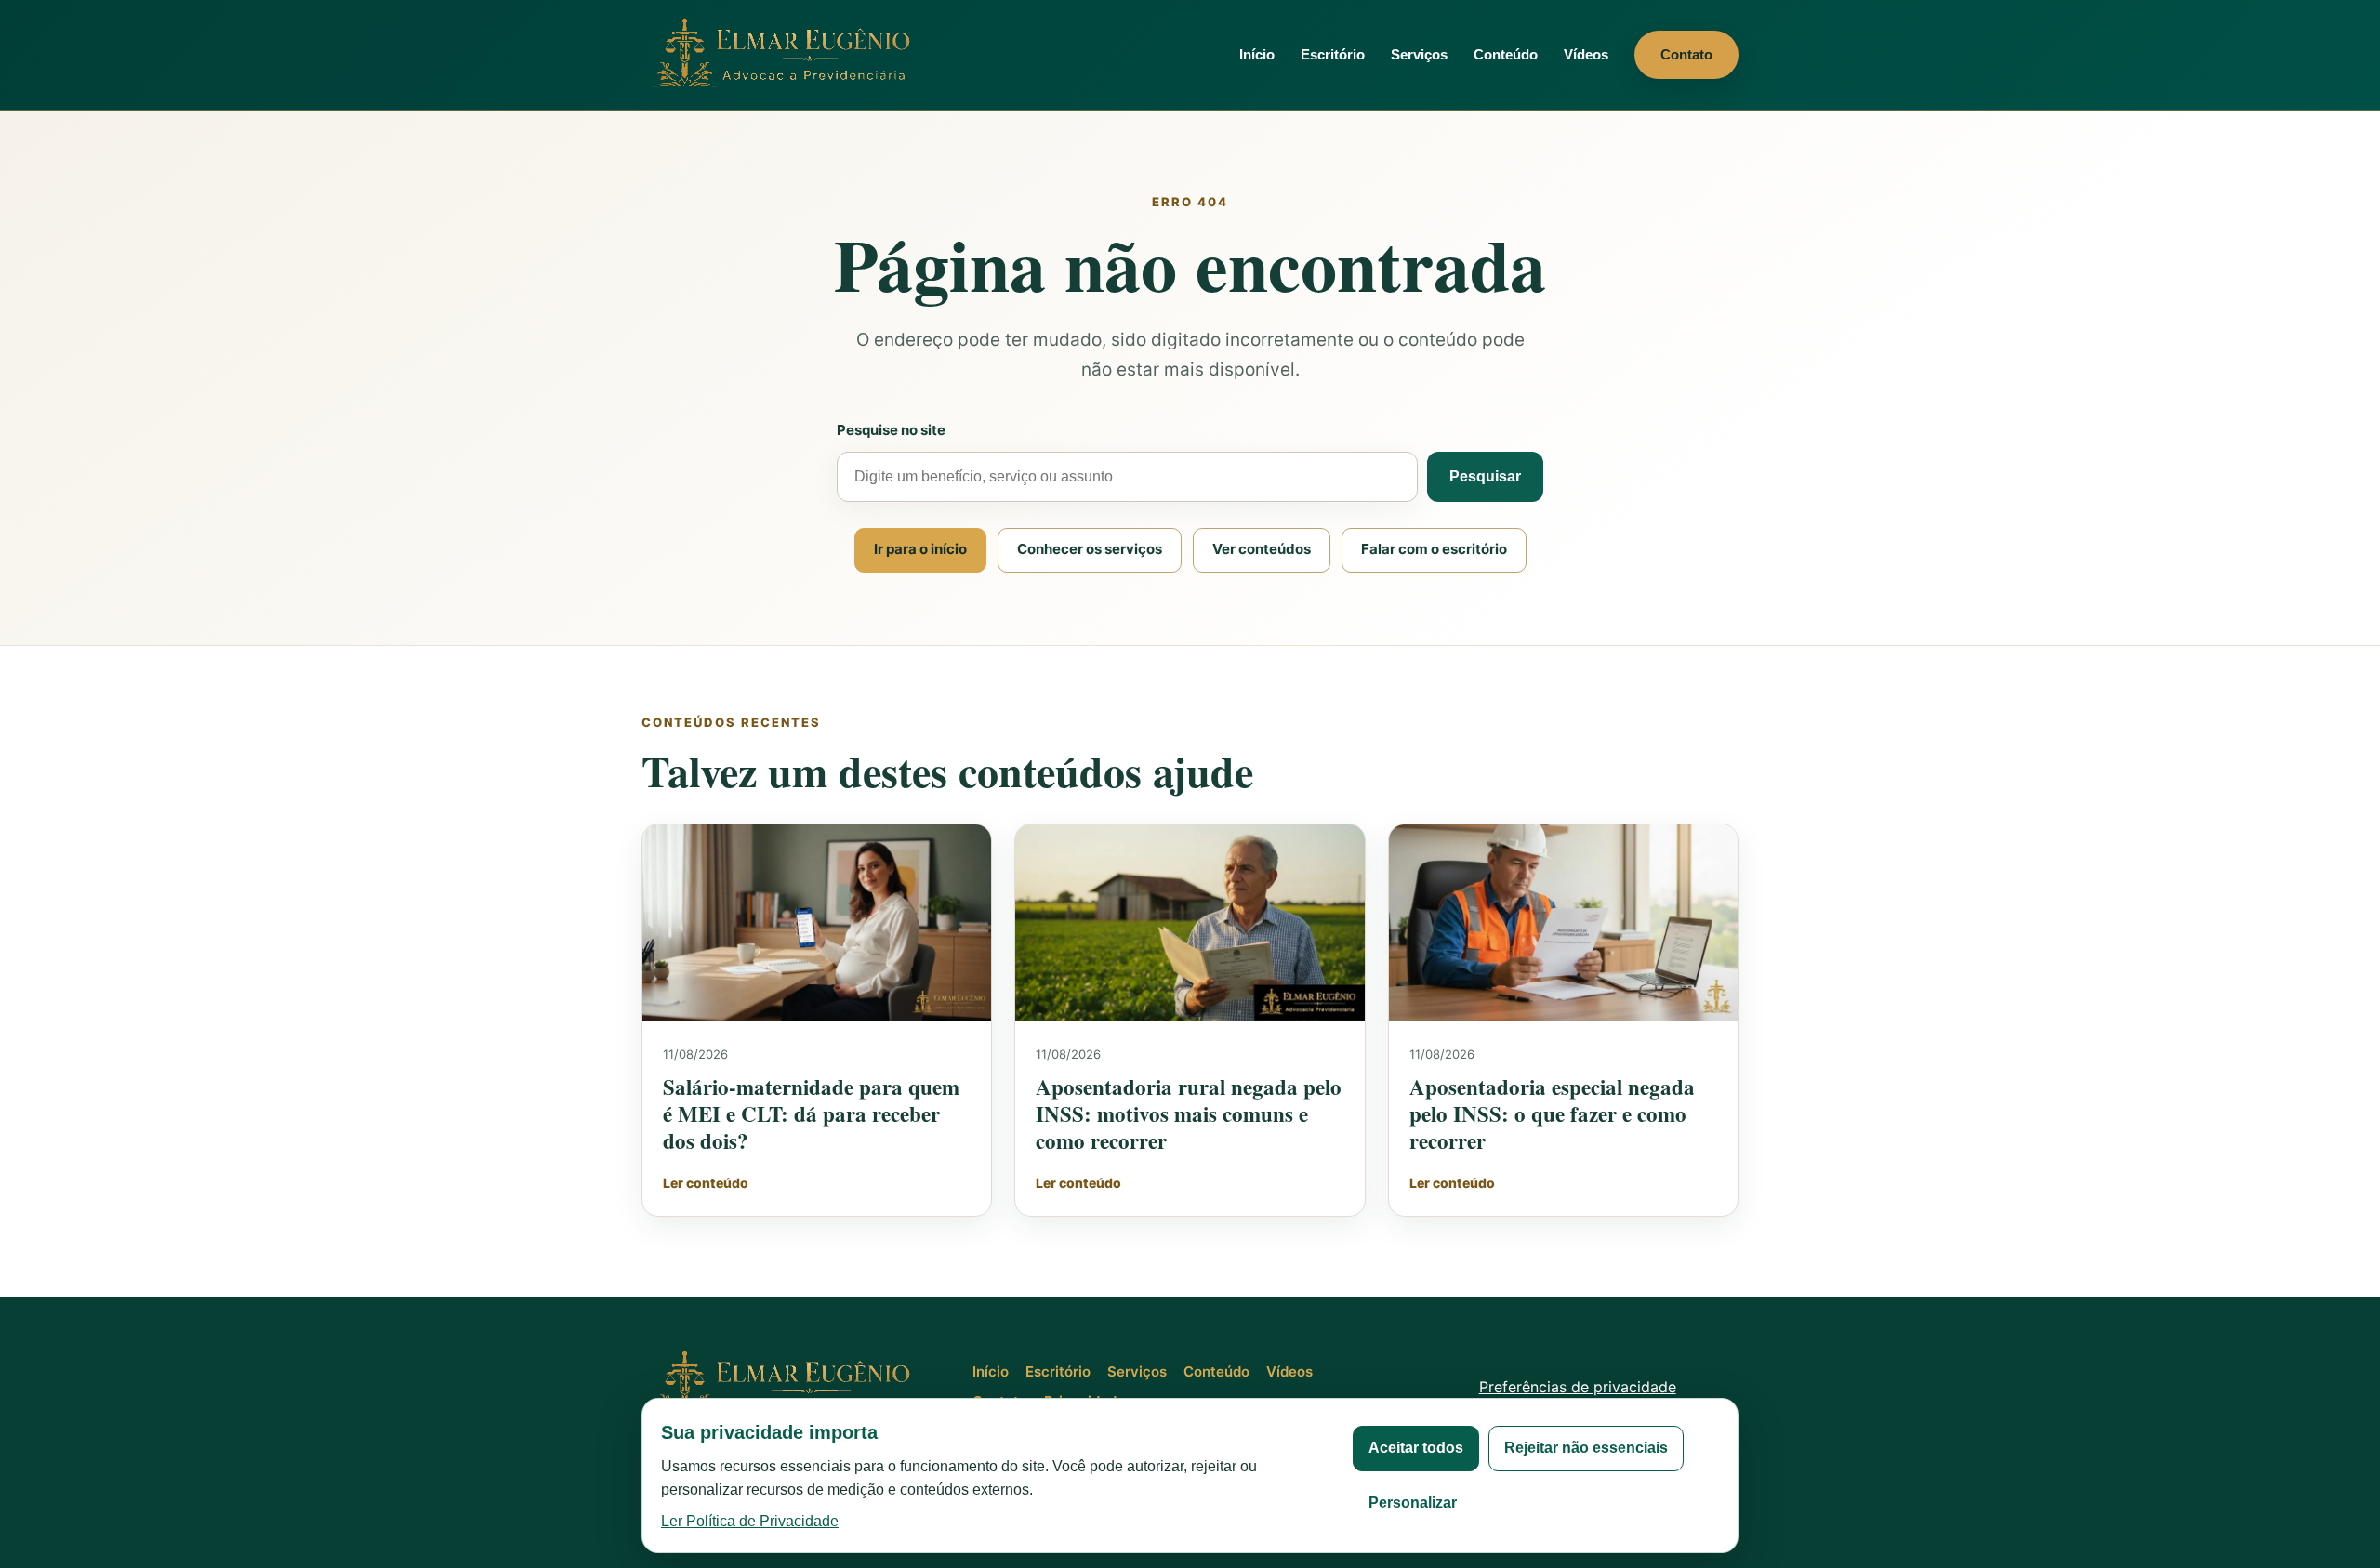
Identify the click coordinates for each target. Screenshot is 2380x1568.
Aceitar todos (1416, 1448)
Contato (1686, 54)
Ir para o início (920, 549)
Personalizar (1413, 1502)
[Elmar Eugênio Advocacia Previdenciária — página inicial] (786, 54)
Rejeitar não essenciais (1586, 1448)
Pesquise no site (891, 430)
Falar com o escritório (1434, 549)
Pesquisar (1485, 476)
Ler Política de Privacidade (750, 1521)
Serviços (1419, 54)
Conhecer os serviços (1090, 549)
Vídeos (1586, 54)
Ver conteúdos (1262, 549)
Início (1257, 54)
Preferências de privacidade (1578, 1387)
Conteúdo (1506, 54)
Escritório (1333, 54)
